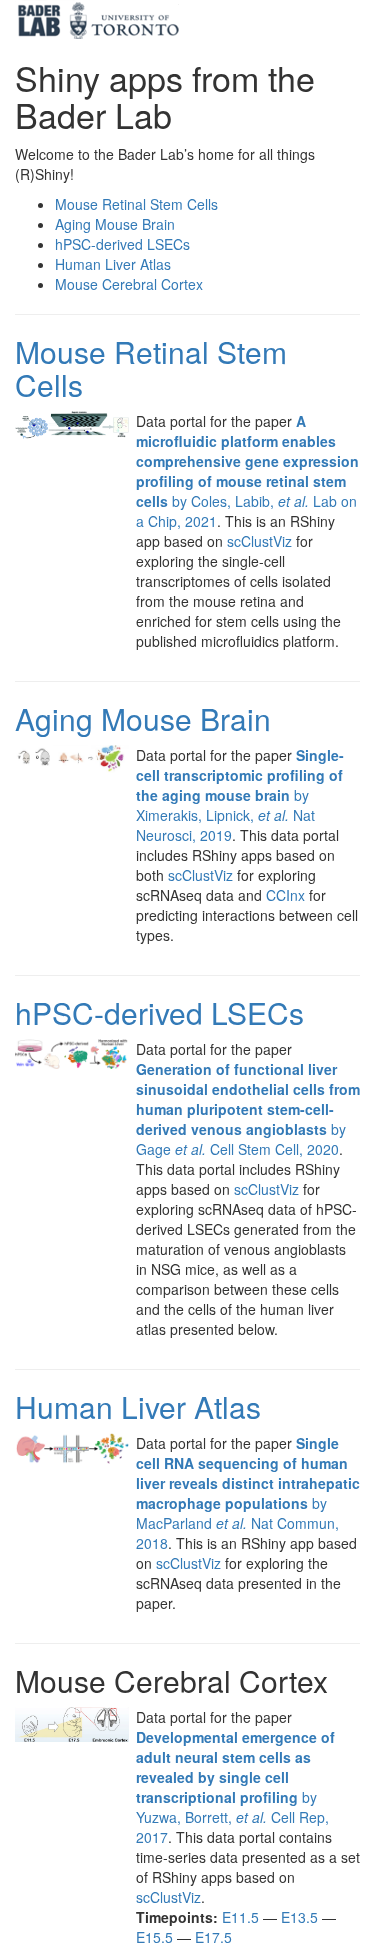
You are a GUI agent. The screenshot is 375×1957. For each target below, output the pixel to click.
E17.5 (213, 1937)
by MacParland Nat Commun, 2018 (248, 1493)
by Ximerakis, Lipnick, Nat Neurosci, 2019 (240, 795)
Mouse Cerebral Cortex (129, 284)
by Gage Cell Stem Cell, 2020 (248, 1109)
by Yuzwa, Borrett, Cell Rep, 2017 (235, 1787)
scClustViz (259, 541)
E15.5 (154, 1937)
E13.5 (299, 1917)
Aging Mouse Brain (143, 718)
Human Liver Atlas (138, 1406)
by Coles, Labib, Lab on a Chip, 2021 (247, 471)
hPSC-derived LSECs (159, 1012)
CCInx (285, 895)
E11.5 (240, 1917)
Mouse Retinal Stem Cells (151, 368)
